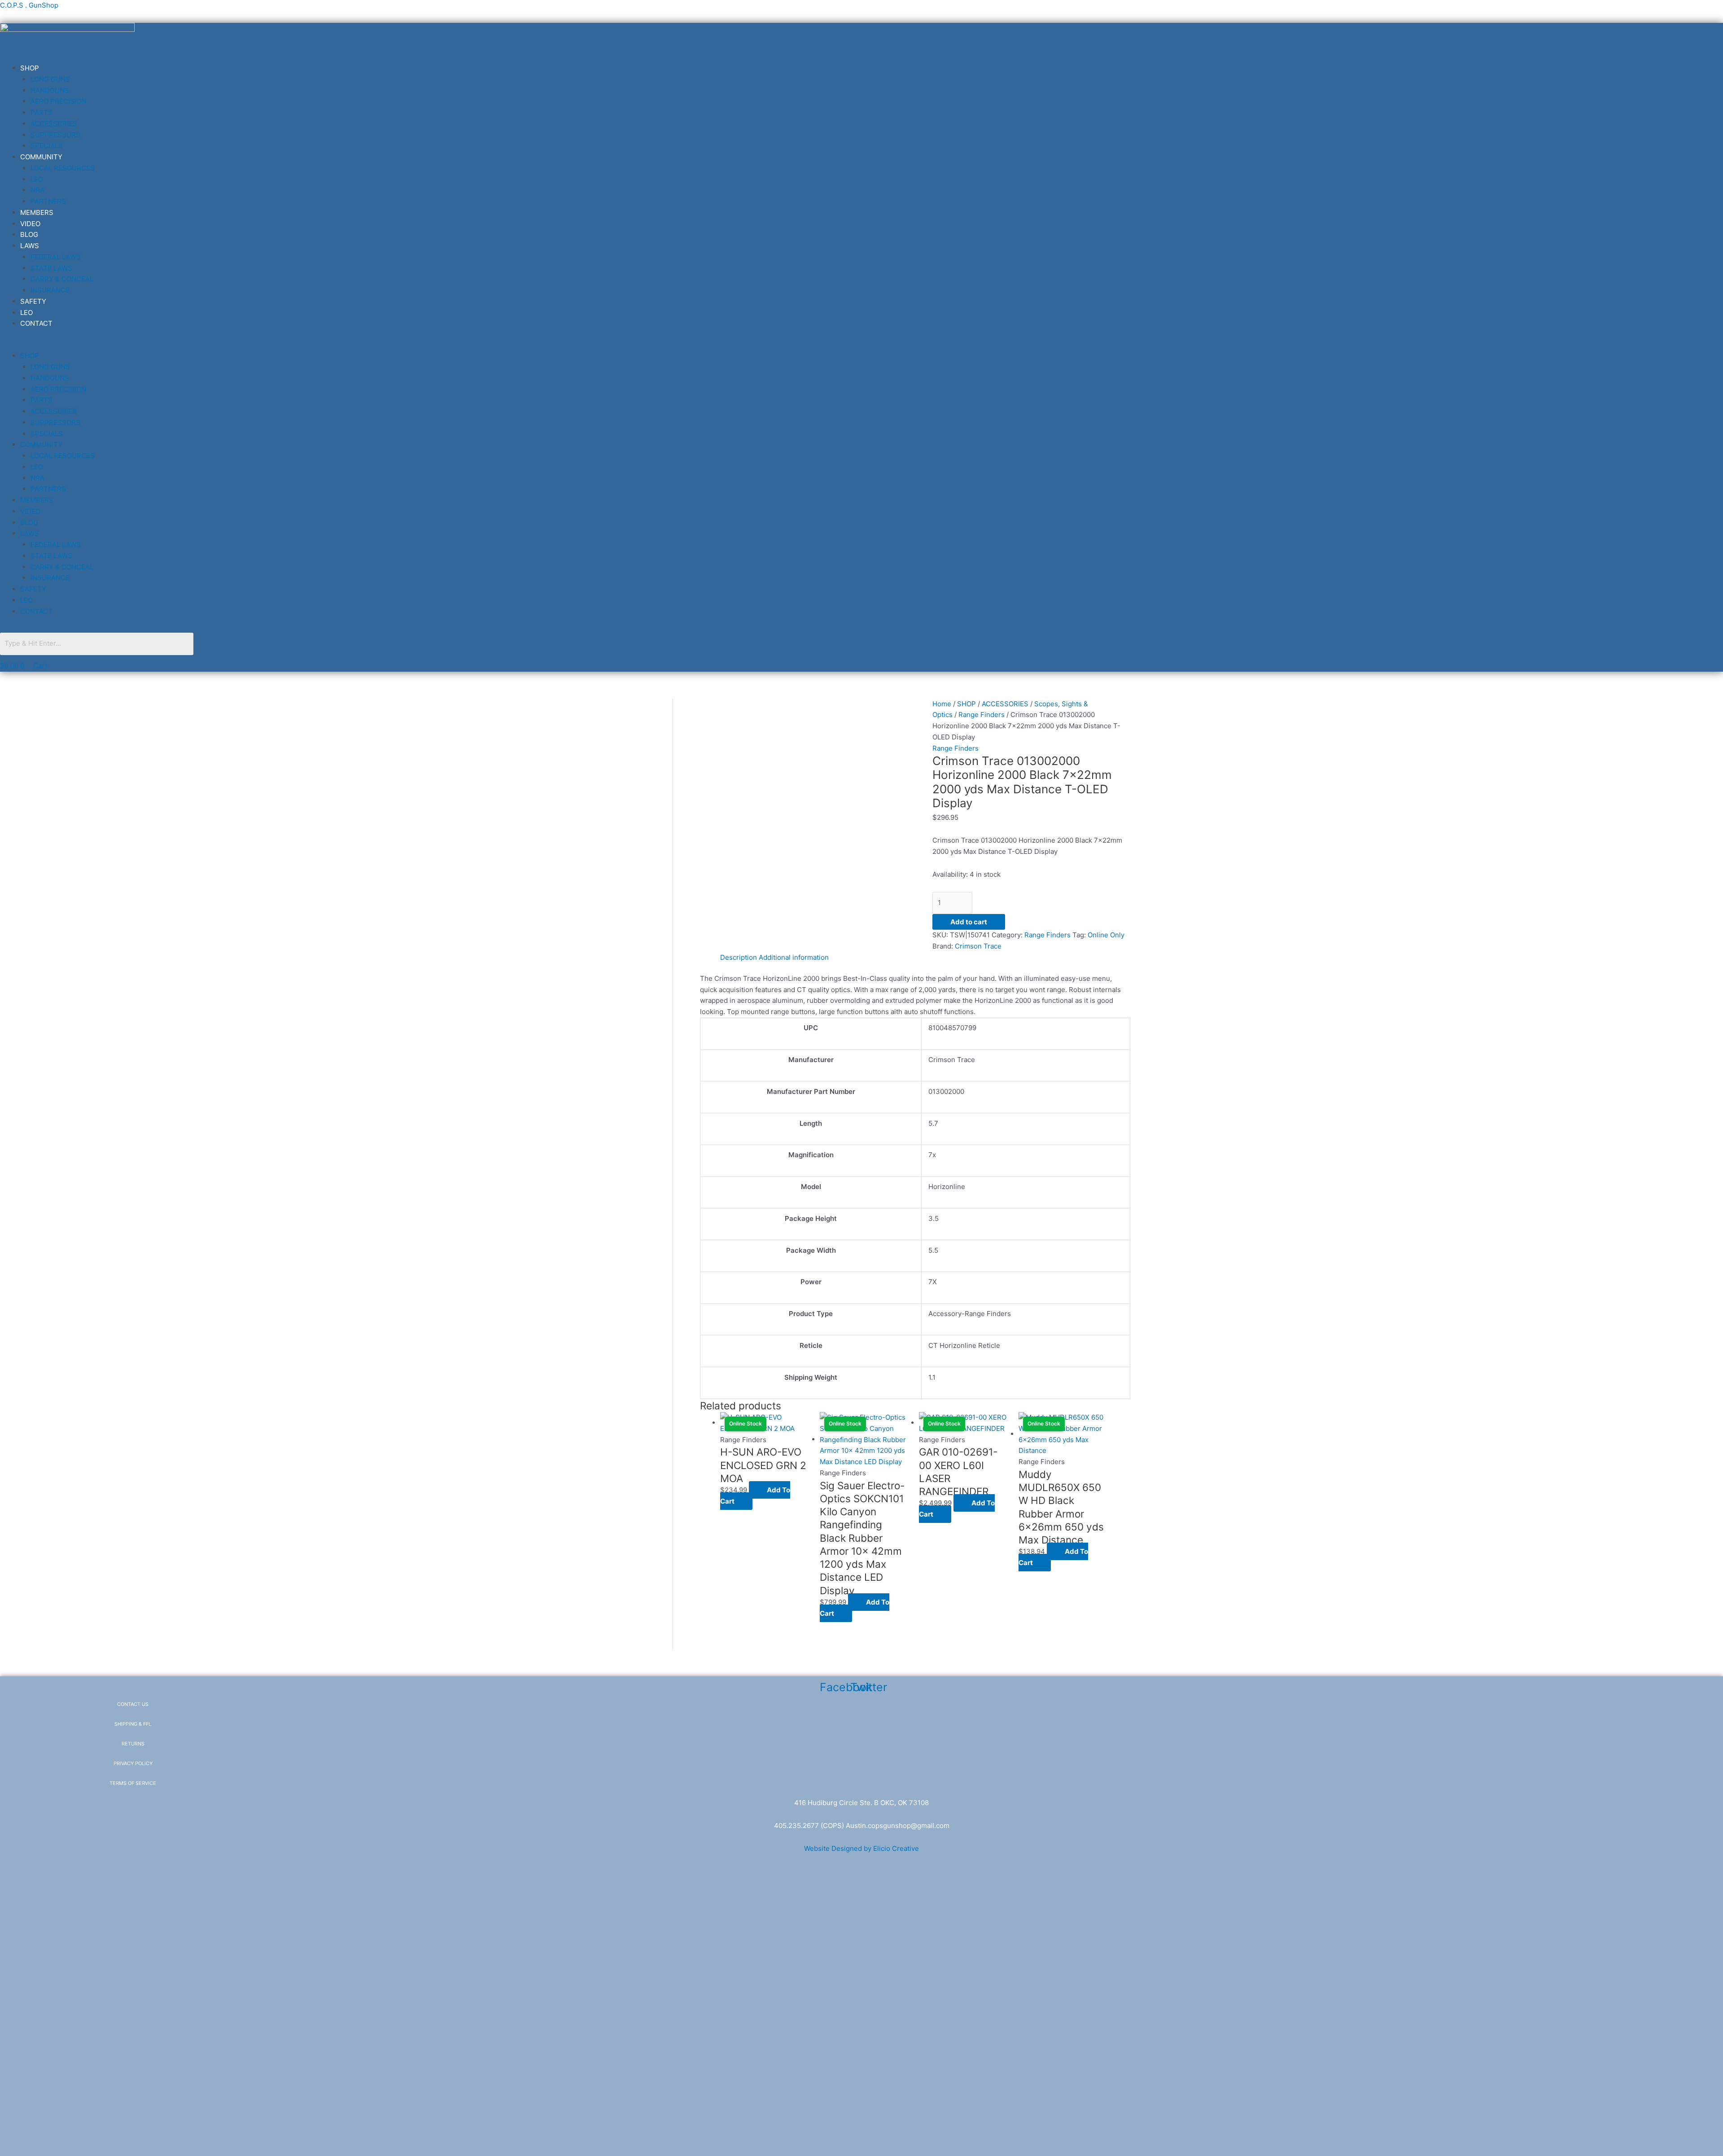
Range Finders (982, 715)
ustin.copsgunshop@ (884, 1826)
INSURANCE (50, 290)
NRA (37, 190)
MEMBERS (37, 212)
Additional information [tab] (794, 957)
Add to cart (969, 922)
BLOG (29, 234)
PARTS (42, 112)
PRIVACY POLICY (133, 1763)
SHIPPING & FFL (133, 1724)
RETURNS (133, 1744)
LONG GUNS (50, 79)
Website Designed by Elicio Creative (861, 1848)
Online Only (1106, 935)
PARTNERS (48, 201)
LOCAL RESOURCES (63, 168)
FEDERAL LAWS (56, 257)
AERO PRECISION (58, 101)
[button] (475, 345)
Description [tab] (739, 957)
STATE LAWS (51, 268)
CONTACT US (133, 1704)
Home (942, 704)
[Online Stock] (865, 1439)
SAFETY (33, 301)
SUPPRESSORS (55, 135)
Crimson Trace (978, 946)
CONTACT (36, 323)
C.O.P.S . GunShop (29, 5)
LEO (37, 179)
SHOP (30, 68)
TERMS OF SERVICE (133, 1783)
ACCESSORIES (54, 124)
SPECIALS (47, 146)
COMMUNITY (41, 157)
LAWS (30, 246)
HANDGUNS (50, 90)
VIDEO (30, 224)
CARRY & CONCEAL (62, 279)
